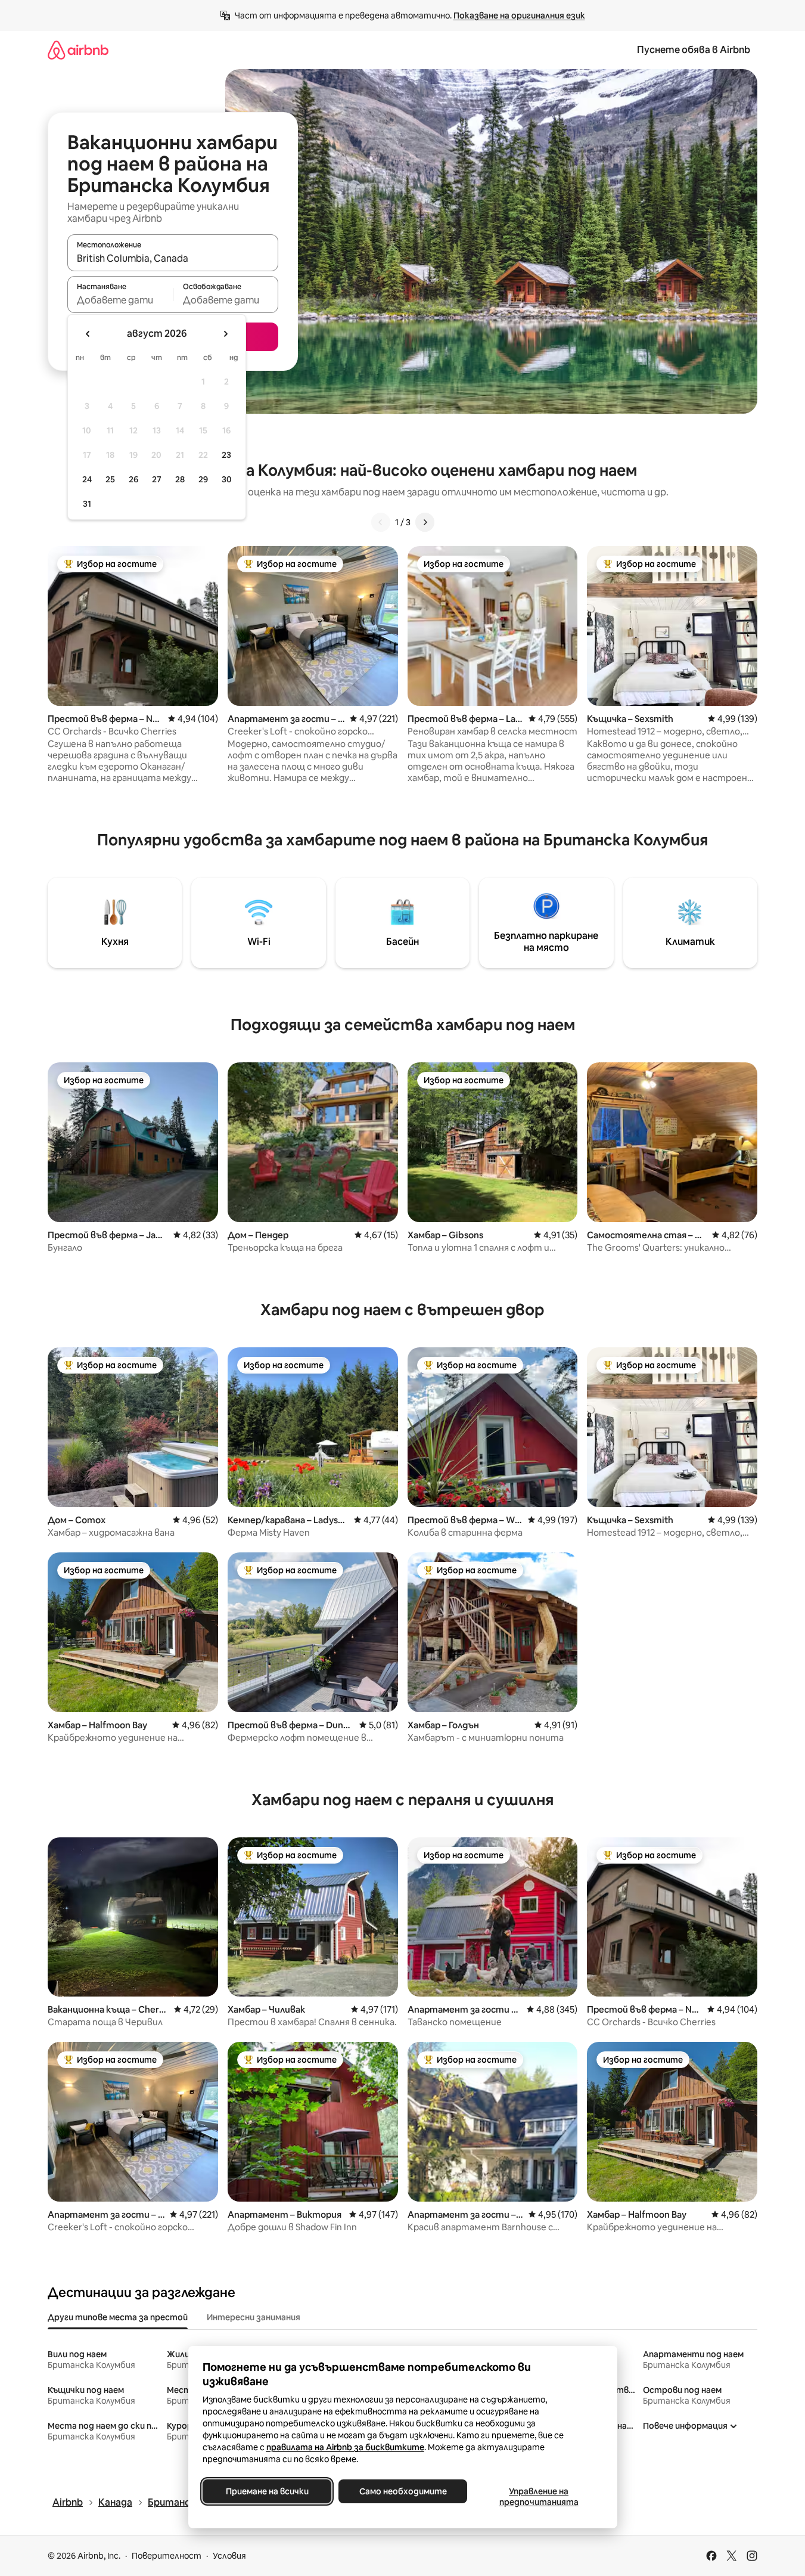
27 (157, 479)
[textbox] (120, 300)
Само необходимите (402, 2491)
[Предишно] (381, 522)
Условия (229, 2556)
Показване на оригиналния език (519, 16)
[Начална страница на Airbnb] (78, 50)
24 (87, 479)
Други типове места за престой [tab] (118, 2317)
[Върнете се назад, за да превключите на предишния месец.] (88, 334)
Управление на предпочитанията (538, 2497)
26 (133, 479)
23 (226, 455)
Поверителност (167, 2556)
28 (180, 479)
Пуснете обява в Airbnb (694, 50)
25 (110, 479)
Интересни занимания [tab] (254, 2317)
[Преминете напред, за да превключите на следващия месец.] (225, 334)
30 (227, 479)
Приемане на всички (267, 2491)
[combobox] (173, 258)
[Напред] (425, 522)
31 (87, 504)
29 (203, 479)
